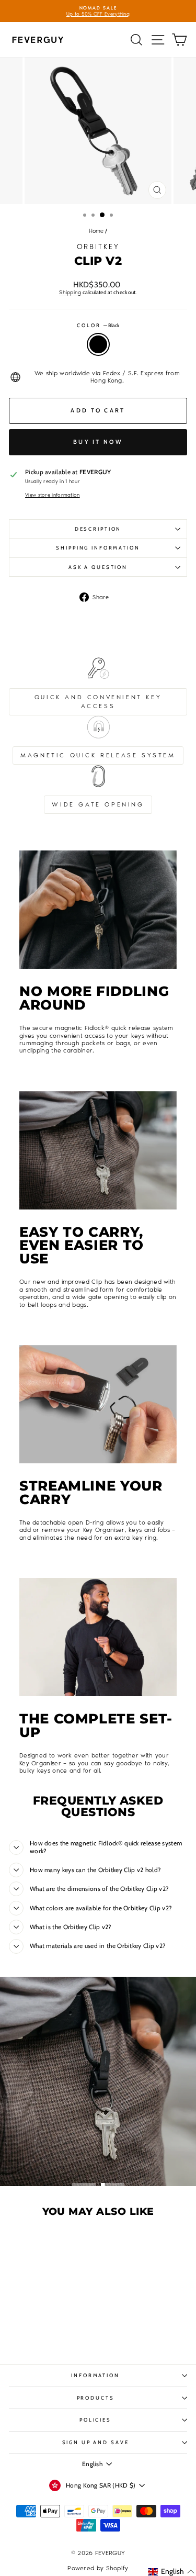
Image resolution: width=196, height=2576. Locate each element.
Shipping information (98, 548)
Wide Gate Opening (98, 804)
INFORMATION (95, 2375)
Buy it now (98, 442)
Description (98, 529)
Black (98, 344)
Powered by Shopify (98, 2568)
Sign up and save (96, 2442)
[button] (171, 2572)
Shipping (70, 292)
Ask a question (98, 567)
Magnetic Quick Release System (98, 755)
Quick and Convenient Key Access (98, 702)
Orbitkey (98, 247)
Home (96, 231)
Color (98, 325)
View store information (53, 495)
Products (96, 2398)
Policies (95, 2420)
